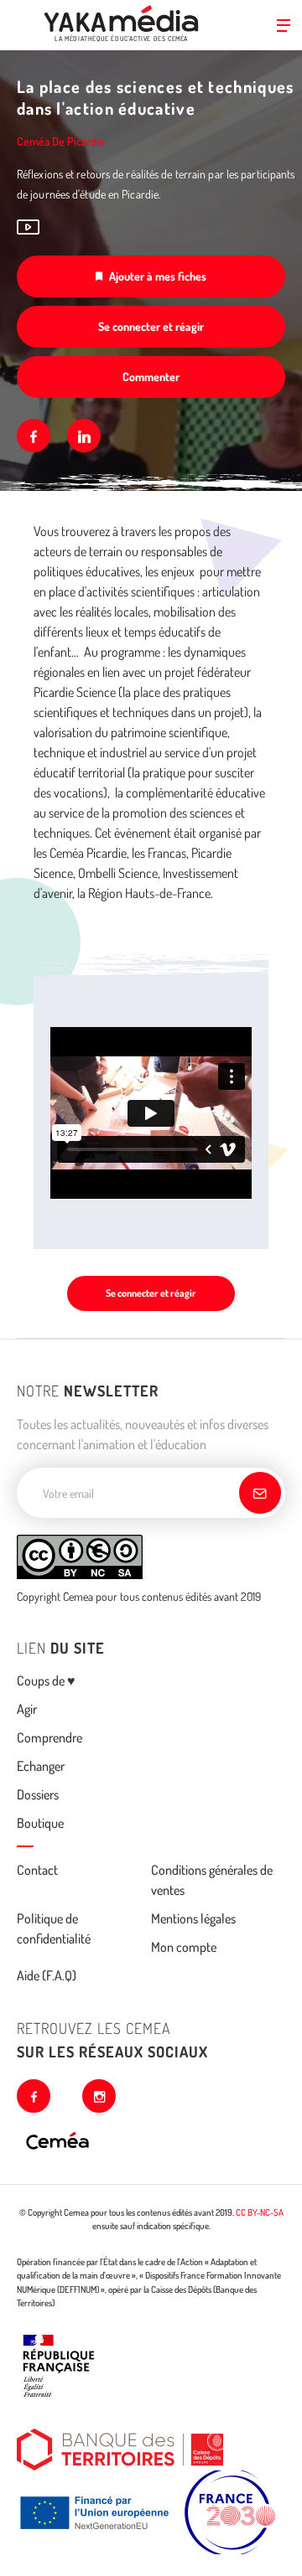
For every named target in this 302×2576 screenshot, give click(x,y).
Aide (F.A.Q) (47, 1975)
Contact (37, 1870)
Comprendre (49, 1737)
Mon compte (184, 1947)
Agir (27, 1709)
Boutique (40, 1823)
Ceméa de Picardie (61, 141)
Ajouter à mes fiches (158, 276)
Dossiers (38, 1794)
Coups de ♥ (46, 1680)
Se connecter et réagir (151, 326)
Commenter (151, 377)
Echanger (41, 1766)
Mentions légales (193, 1918)
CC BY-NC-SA (260, 2212)
